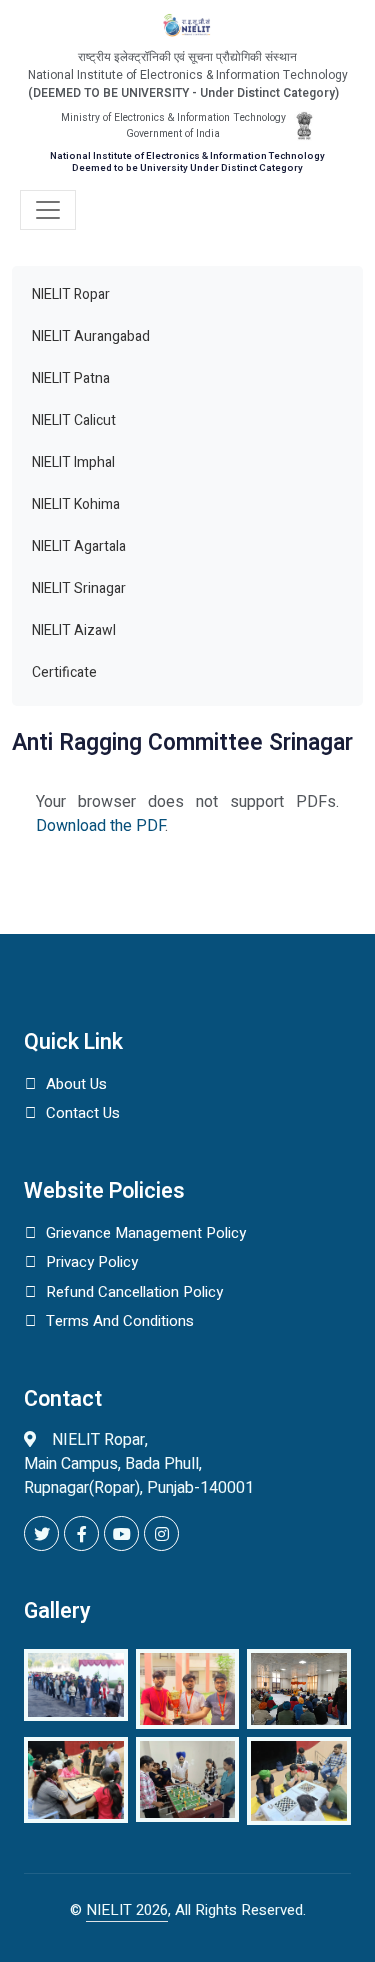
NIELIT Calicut (74, 420)
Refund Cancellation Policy (134, 1292)
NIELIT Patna (71, 378)
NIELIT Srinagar (79, 588)
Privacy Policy (92, 1262)
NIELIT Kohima (76, 504)
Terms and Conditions (120, 1321)
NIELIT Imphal (73, 462)
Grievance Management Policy (146, 1233)
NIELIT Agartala (79, 546)
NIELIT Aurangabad (91, 336)
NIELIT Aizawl (74, 630)
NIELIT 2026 (127, 1910)
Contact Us (83, 1113)
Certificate (64, 672)
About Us (76, 1084)
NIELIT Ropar (71, 294)
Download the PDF (100, 826)
